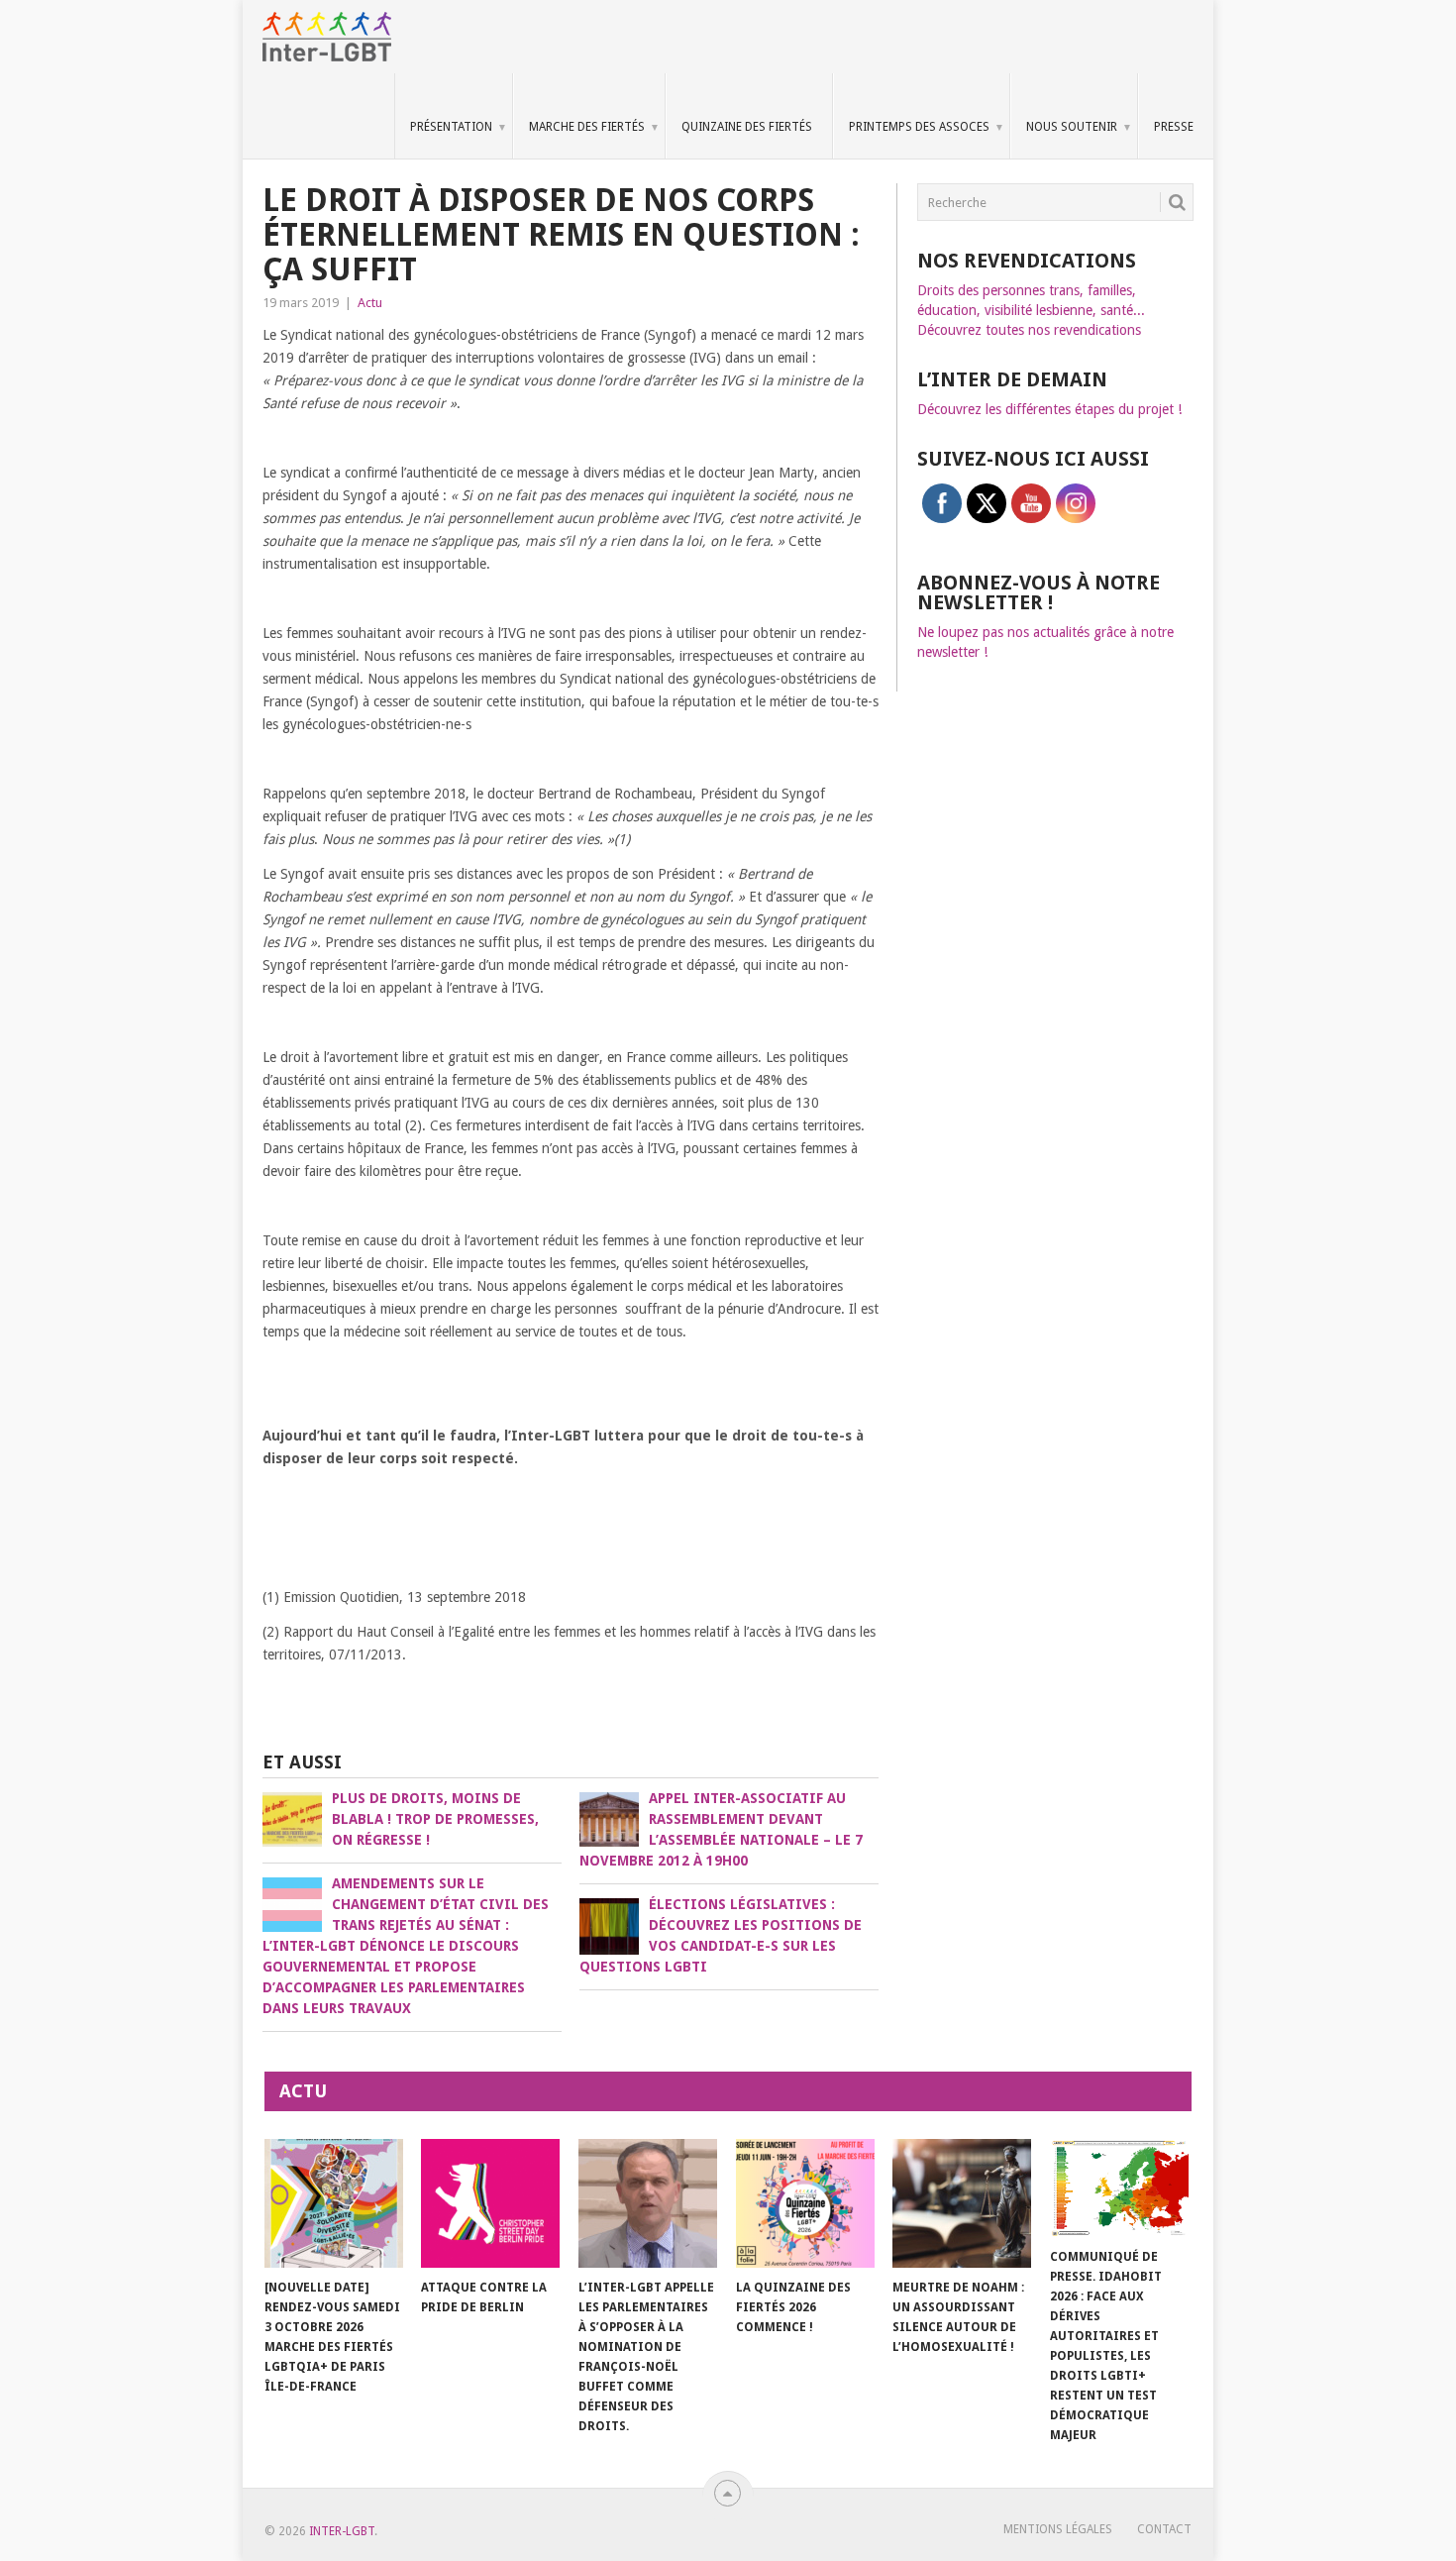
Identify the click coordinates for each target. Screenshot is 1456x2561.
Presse (1174, 127)
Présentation (451, 127)
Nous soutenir (1072, 127)
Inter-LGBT (342, 2531)
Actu (370, 303)
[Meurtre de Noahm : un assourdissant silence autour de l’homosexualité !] (962, 2203)
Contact (1164, 2529)
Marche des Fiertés (587, 127)
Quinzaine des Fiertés (747, 127)
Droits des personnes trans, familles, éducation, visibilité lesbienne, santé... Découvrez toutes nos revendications (1031, 310)
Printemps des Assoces (919, 127)
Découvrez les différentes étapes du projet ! (1049, 409)
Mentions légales (1058, 2529)
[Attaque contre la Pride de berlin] (490, 2203)
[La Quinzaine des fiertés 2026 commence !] (805, 2203)
